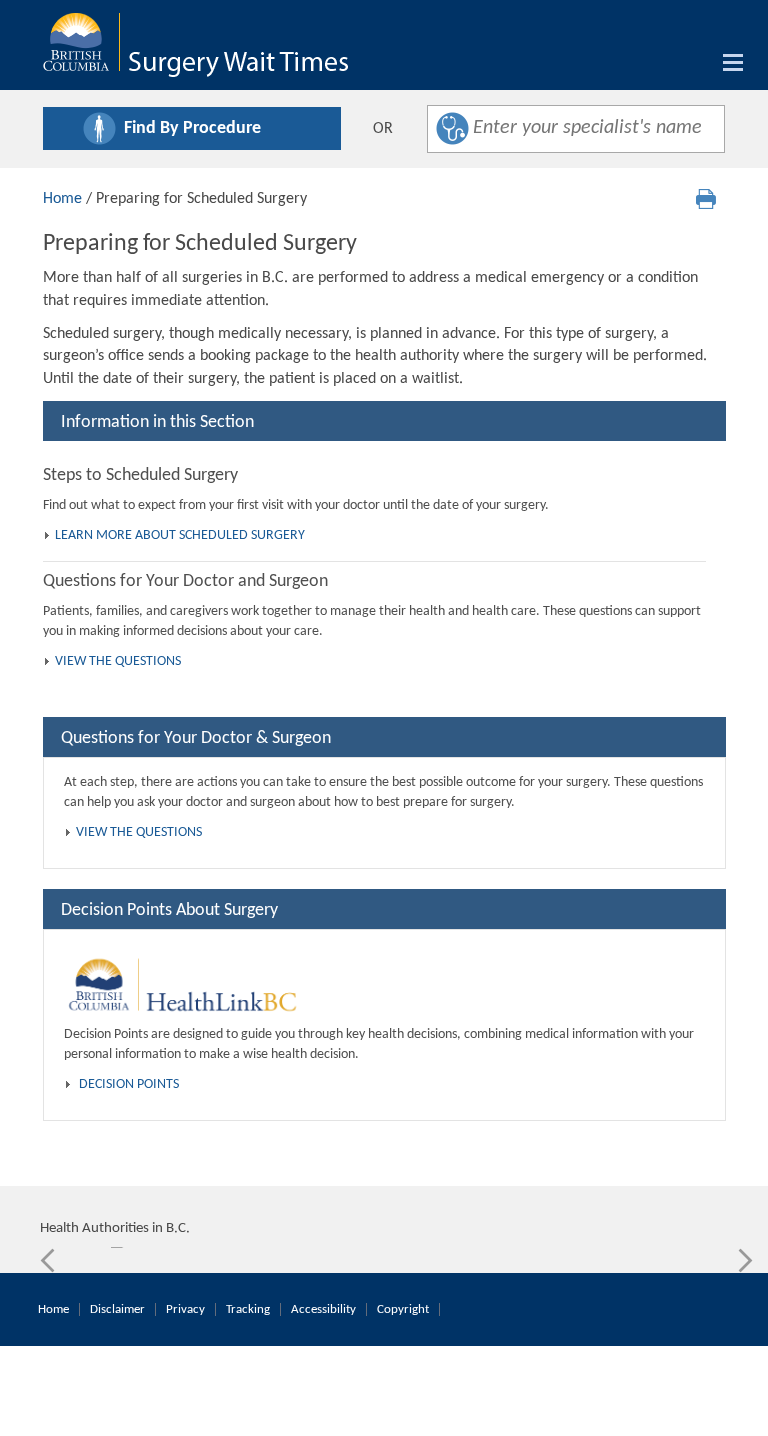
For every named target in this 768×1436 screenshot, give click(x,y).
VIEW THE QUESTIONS (118, 661)
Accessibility (323, 1309)
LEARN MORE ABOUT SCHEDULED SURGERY (180, 535)
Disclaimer (117, 1309)
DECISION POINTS (129, 1084)
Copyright (403, 1309)
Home (62, 199)
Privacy (185, 1309)
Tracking (248, 1309)
